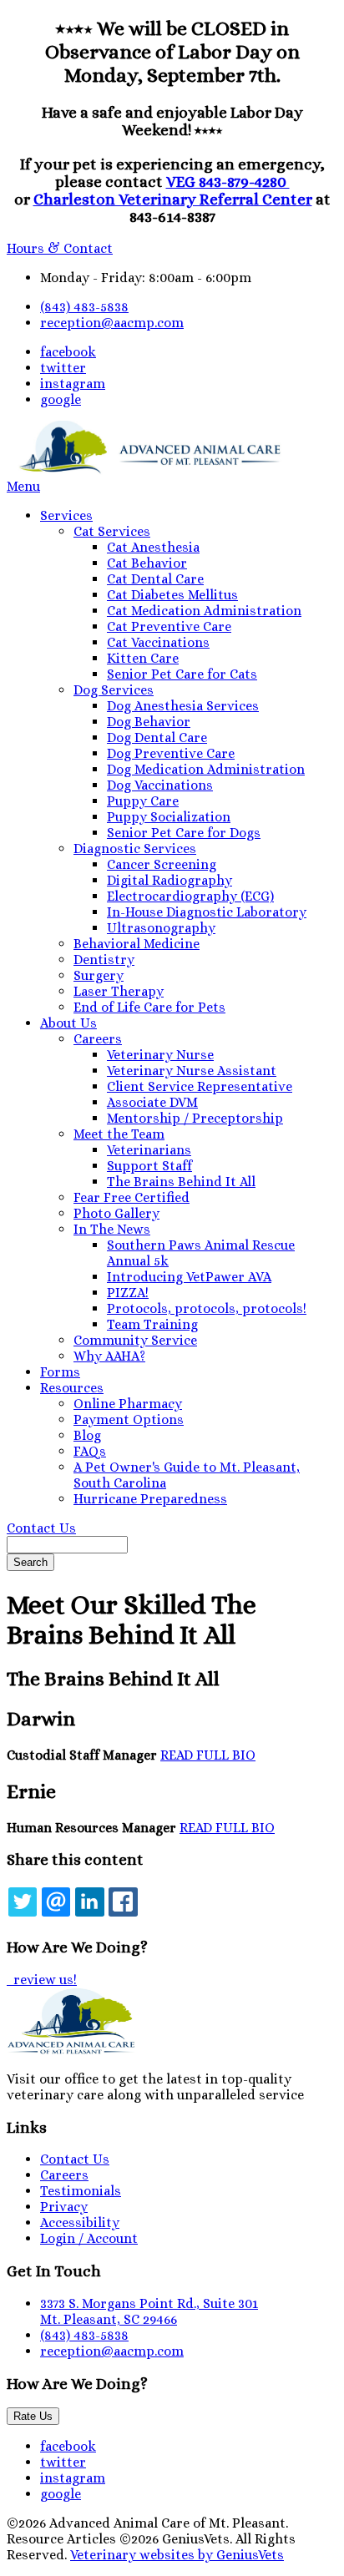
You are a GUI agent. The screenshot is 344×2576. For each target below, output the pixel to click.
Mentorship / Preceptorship (195, 1118)
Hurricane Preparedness (150, 1499)
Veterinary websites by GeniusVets (177, 2555)
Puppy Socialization (169, 817)
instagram (73, 384)
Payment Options (129, 1419)
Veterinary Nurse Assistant (192, 1071)
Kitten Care (143, 658)
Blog (87, 1435)
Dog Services (114, 690)
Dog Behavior (149, 722)
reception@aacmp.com (112, 323)
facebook (68, 352)
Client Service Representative (200, 1086)
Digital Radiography (169, 880)
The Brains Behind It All (181, 1182)
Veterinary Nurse (160, 1055)
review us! (43, 1980)
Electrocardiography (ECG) (190, 896)
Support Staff (149, 1166)
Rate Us (33, 2416)
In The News (112, 1229)
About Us (68, 1023)
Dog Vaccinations (160, 785)
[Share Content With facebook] (123, 1902)
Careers (98, 1039)
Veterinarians (149, 1150)
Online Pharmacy (128, 1404)
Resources (72, 1388)
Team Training (152, 1324)
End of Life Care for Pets (149, 1007)
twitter (63, 368)
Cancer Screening (162, 864)
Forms (60, 1372)
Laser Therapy (119, 991)
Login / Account (89, 2238)
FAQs (90, 1451)
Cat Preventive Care (169, 626)
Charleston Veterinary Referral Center (173, 199)
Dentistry (104, 960)
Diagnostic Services (135, 849)
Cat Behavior (147, 563)
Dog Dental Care (157, 737)
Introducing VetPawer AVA (189, 1277)
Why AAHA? (109, 1356)
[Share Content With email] (56, 1902)
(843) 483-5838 (84, 307)
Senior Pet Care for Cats (182, 674)
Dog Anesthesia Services (183, 706)
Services (66, 515)
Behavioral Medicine (137, 944)
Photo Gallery (116, 1213)
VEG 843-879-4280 (228, 182)
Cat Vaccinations (158, 642)
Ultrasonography (161, 928)
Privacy (64, 2207)
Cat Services (112, 531)
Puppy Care (143, 801)
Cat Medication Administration (204, 611)
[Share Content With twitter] (23, 1902)
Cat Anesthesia (153, 547)
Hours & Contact (60, 248)
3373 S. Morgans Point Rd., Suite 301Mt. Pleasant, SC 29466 (149, 2311)
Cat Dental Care (155, 579)
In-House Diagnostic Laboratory (207, 912)
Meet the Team (119, 1134)
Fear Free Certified (132, 1197)
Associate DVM (152, 1102)
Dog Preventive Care (171, 753)
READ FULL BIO (208, 1755)
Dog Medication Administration (206, 769)
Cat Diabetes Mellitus (172, 595)
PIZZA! (128, 1293)
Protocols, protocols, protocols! (207, 1308)
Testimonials (81, 2191)
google (61, 399)
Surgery (99, 975)
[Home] (144, 470)
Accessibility (80, 2222)
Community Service (135, 1340)
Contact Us (41, 1528)
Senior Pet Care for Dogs (184, 833)
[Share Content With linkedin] (89, 1902)
